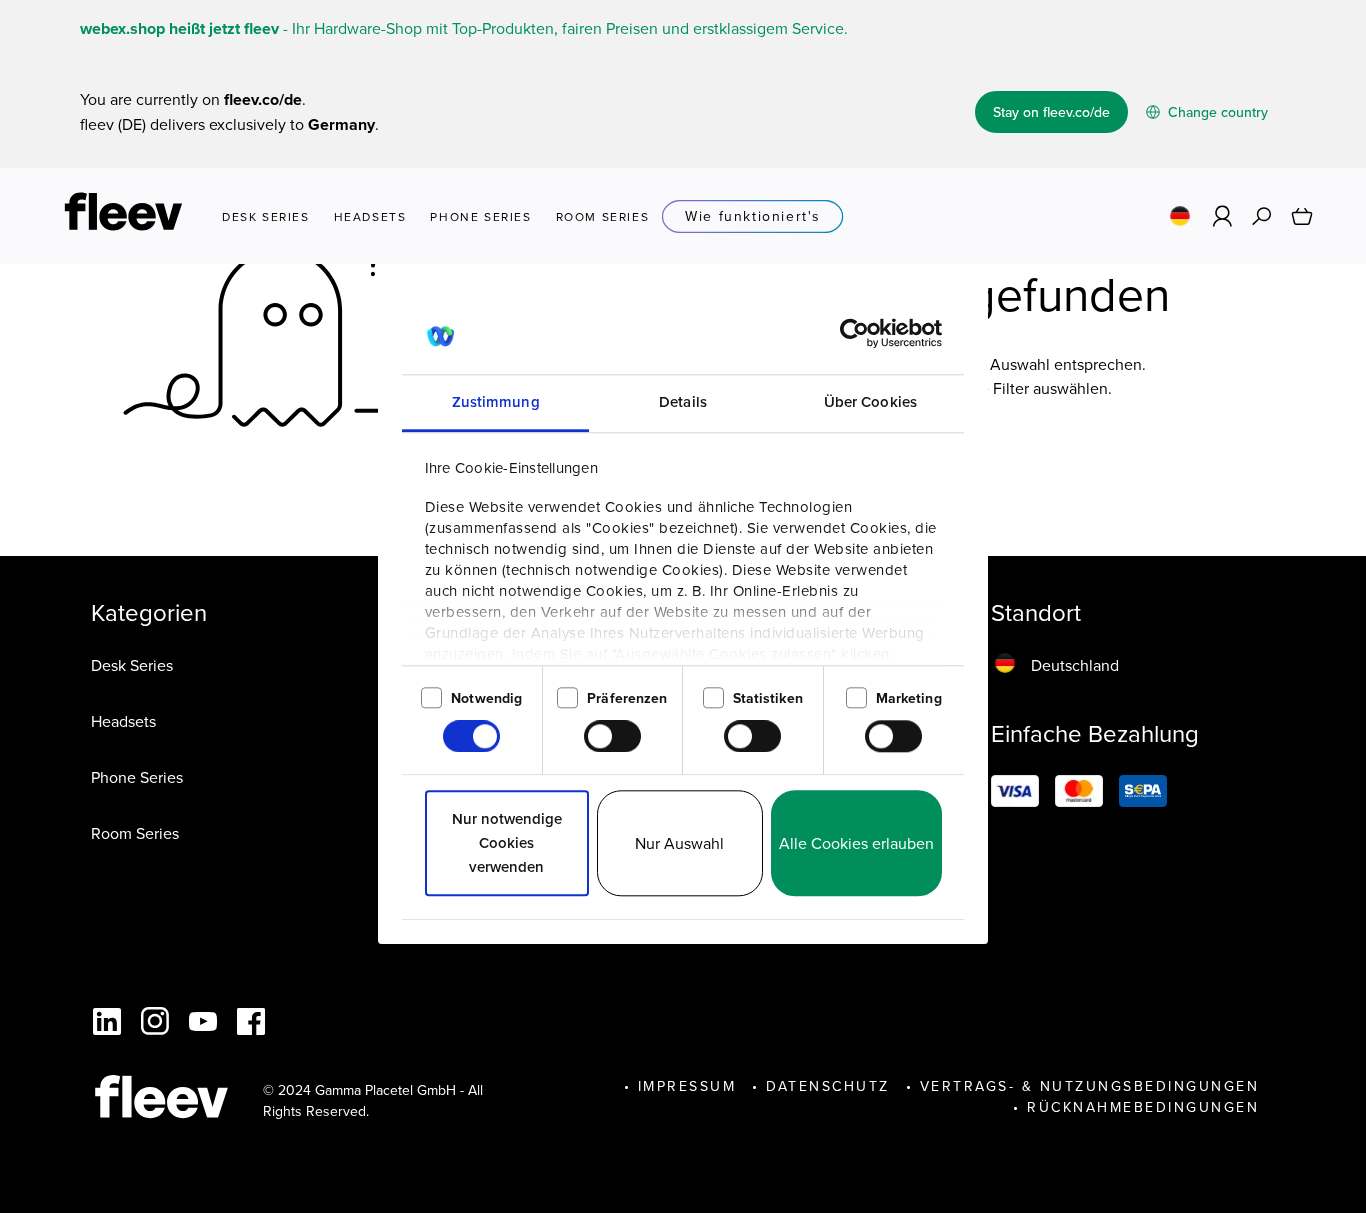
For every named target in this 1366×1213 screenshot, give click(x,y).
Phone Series (137, 777)
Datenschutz (828, 1086)
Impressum (687, 1086)
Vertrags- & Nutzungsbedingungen (1090, 1086)
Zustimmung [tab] (496, 402)
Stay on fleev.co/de (1051, 112)
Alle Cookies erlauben (856, 844)
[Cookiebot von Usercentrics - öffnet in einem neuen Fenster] (854, 334)
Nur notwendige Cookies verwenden (507, 843)
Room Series (135, 833)
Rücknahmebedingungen (1143, 1107)
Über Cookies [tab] (870, 402)
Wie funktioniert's (753, 216)
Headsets (123, 721)
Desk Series (132, 665)
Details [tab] (683, 402)
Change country (1216, 112)
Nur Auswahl (679, 844)
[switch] (612, 736)
